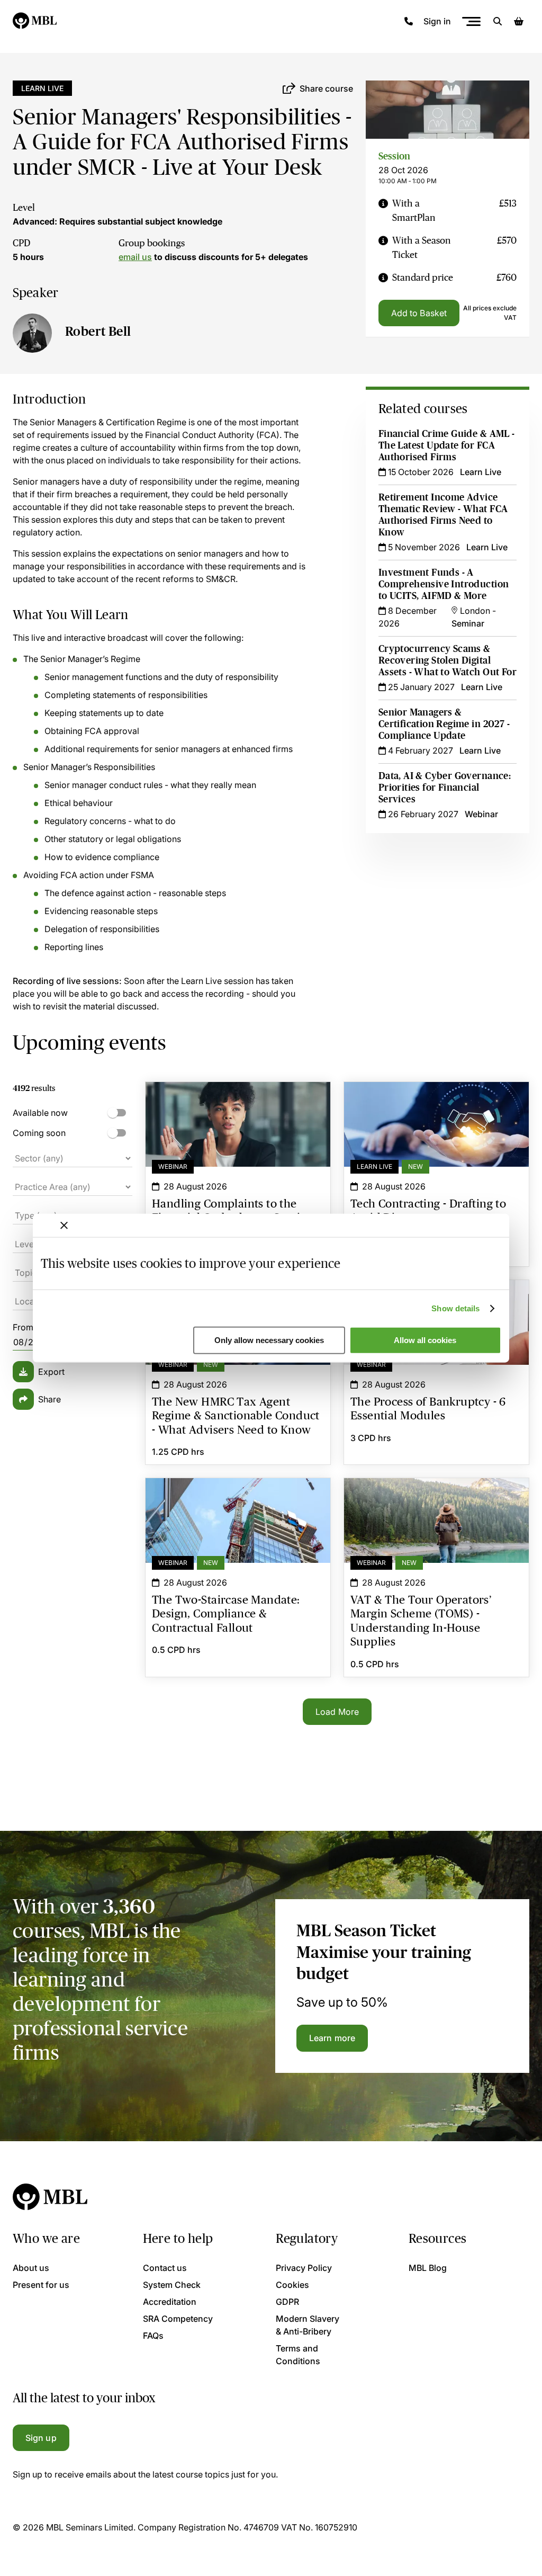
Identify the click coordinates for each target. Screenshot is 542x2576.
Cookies (292, 2285)
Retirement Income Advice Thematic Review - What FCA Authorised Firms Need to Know (443, 515)
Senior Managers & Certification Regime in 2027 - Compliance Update (444, 724)
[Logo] (35, 21)
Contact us (165, 2268)
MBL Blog (428, 2268)
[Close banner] (64, 1226)
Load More (337, 1712)
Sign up (41, 2438)
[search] (498, 21)
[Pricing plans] (383, 211)
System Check (172, 2285)
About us (31, 2268)
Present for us (41, 2285)
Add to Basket (419, 313)
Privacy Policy (304, 2268)
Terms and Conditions (298, 2355)
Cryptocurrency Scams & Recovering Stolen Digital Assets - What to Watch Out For (448, 660)
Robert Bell (98, 331)
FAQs (153, 2336)
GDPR (287, 2302)
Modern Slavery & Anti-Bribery (308, 2325)
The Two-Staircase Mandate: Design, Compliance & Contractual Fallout (238, 1497)
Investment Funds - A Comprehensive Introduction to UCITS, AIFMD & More (444, 584)
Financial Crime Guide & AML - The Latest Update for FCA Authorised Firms (447, 445)
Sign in (437, 21)
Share (49, 1399)
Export (51, 1372)
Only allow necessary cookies (269, 1340)
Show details (455, 1308)
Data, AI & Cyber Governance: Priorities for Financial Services (445, 788)
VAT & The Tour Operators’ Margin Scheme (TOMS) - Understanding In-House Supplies (436, 1497)
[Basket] (519, 21)
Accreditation (170, 2302)
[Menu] (471, 21)
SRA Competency (178, 2319)
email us (135, 257)
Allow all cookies (425, 1340)
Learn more (332, 2038)
